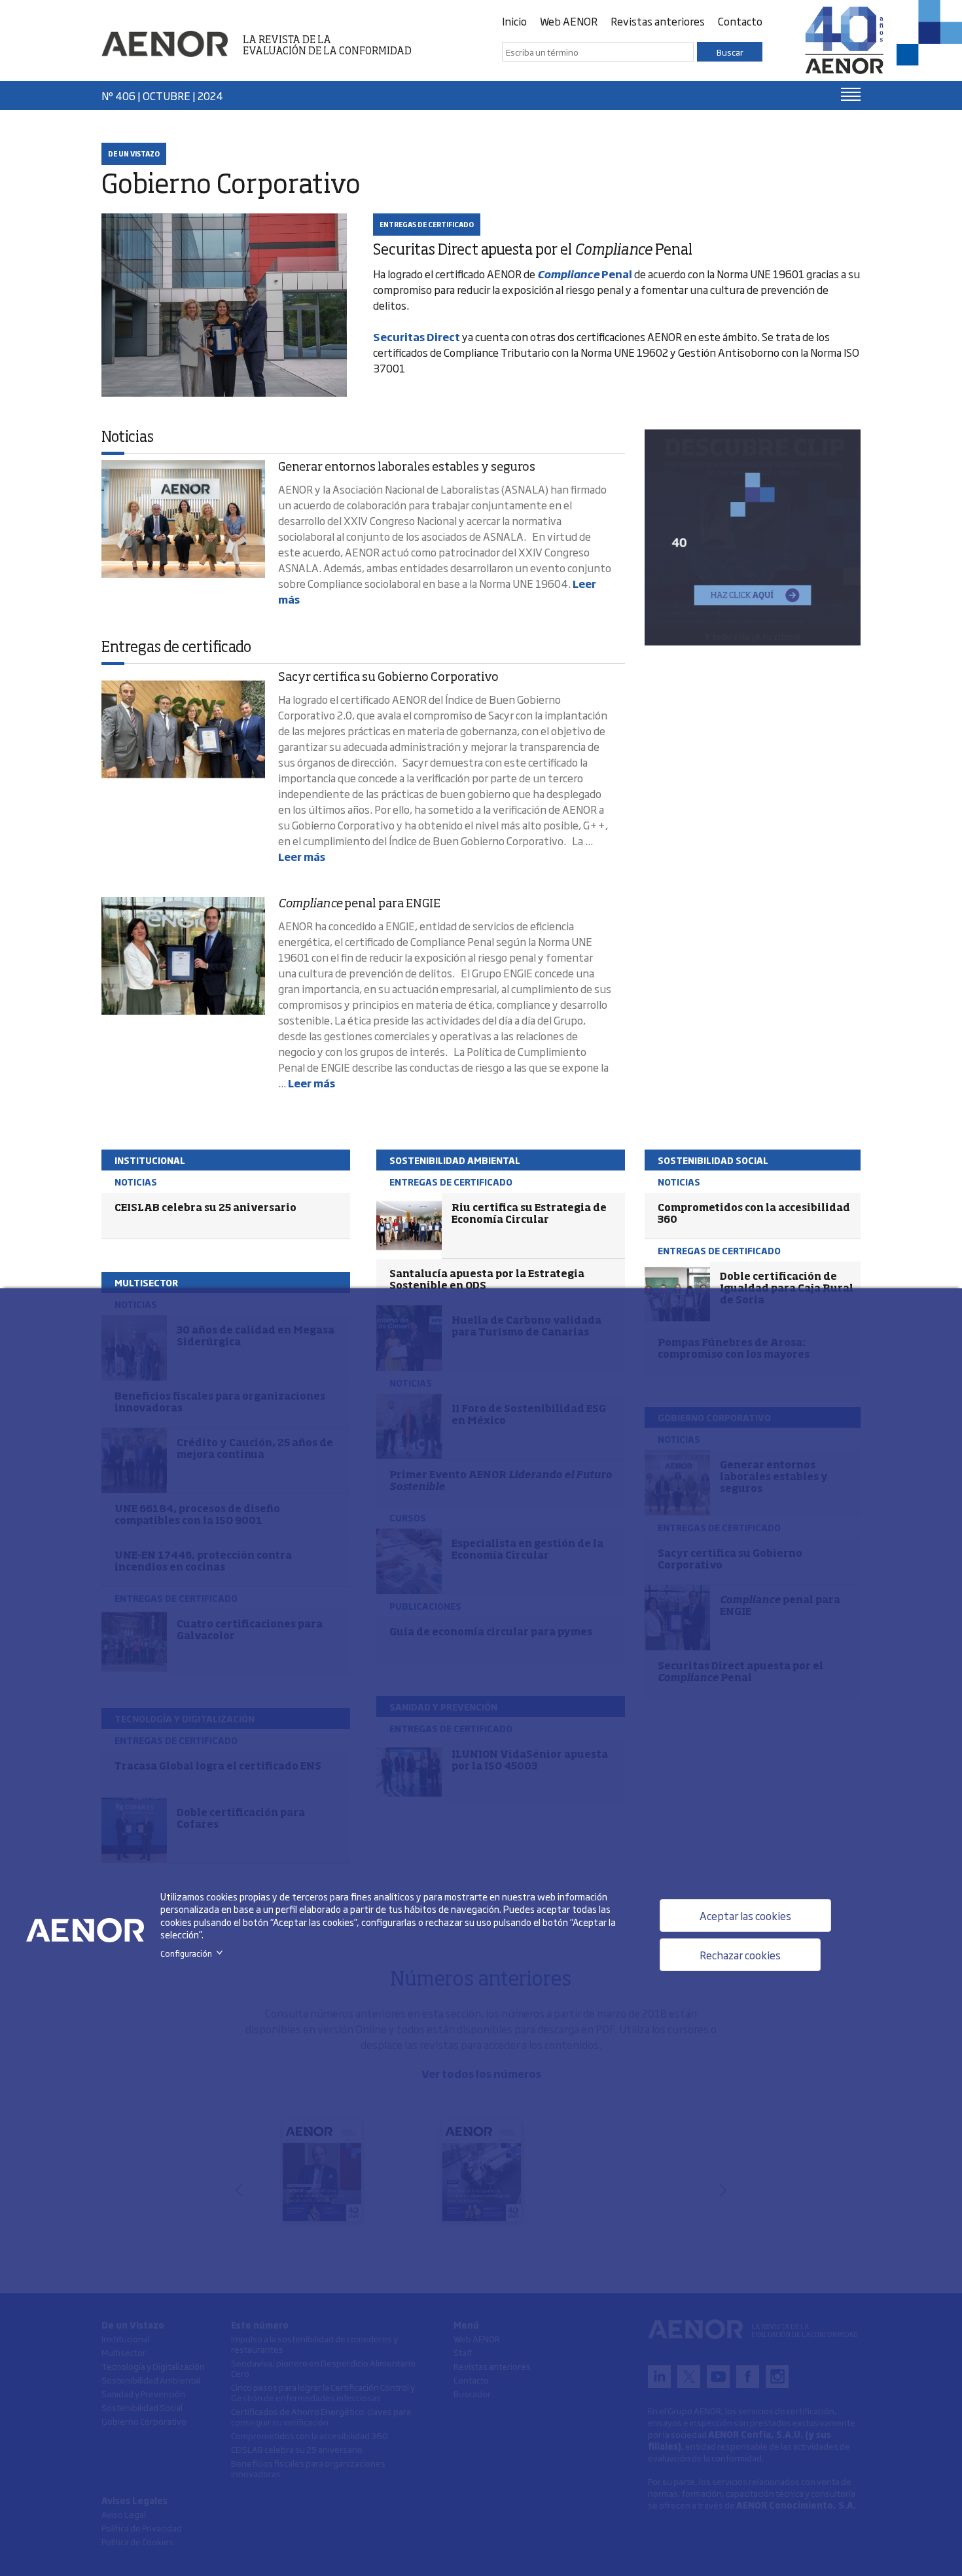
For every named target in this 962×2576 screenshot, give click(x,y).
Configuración (194, 1953)
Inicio (514, 21)
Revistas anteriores (658, 21)
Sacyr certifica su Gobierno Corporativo (388, 678)
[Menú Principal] (851, 94)
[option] (753, 537)
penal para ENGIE (359, 904)
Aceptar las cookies (745, 1915)
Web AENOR (569, 21)
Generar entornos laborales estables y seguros (407, 467)
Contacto (740, 21)
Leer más (302, 856)
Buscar (730, 52)
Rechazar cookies (740, 1955)
